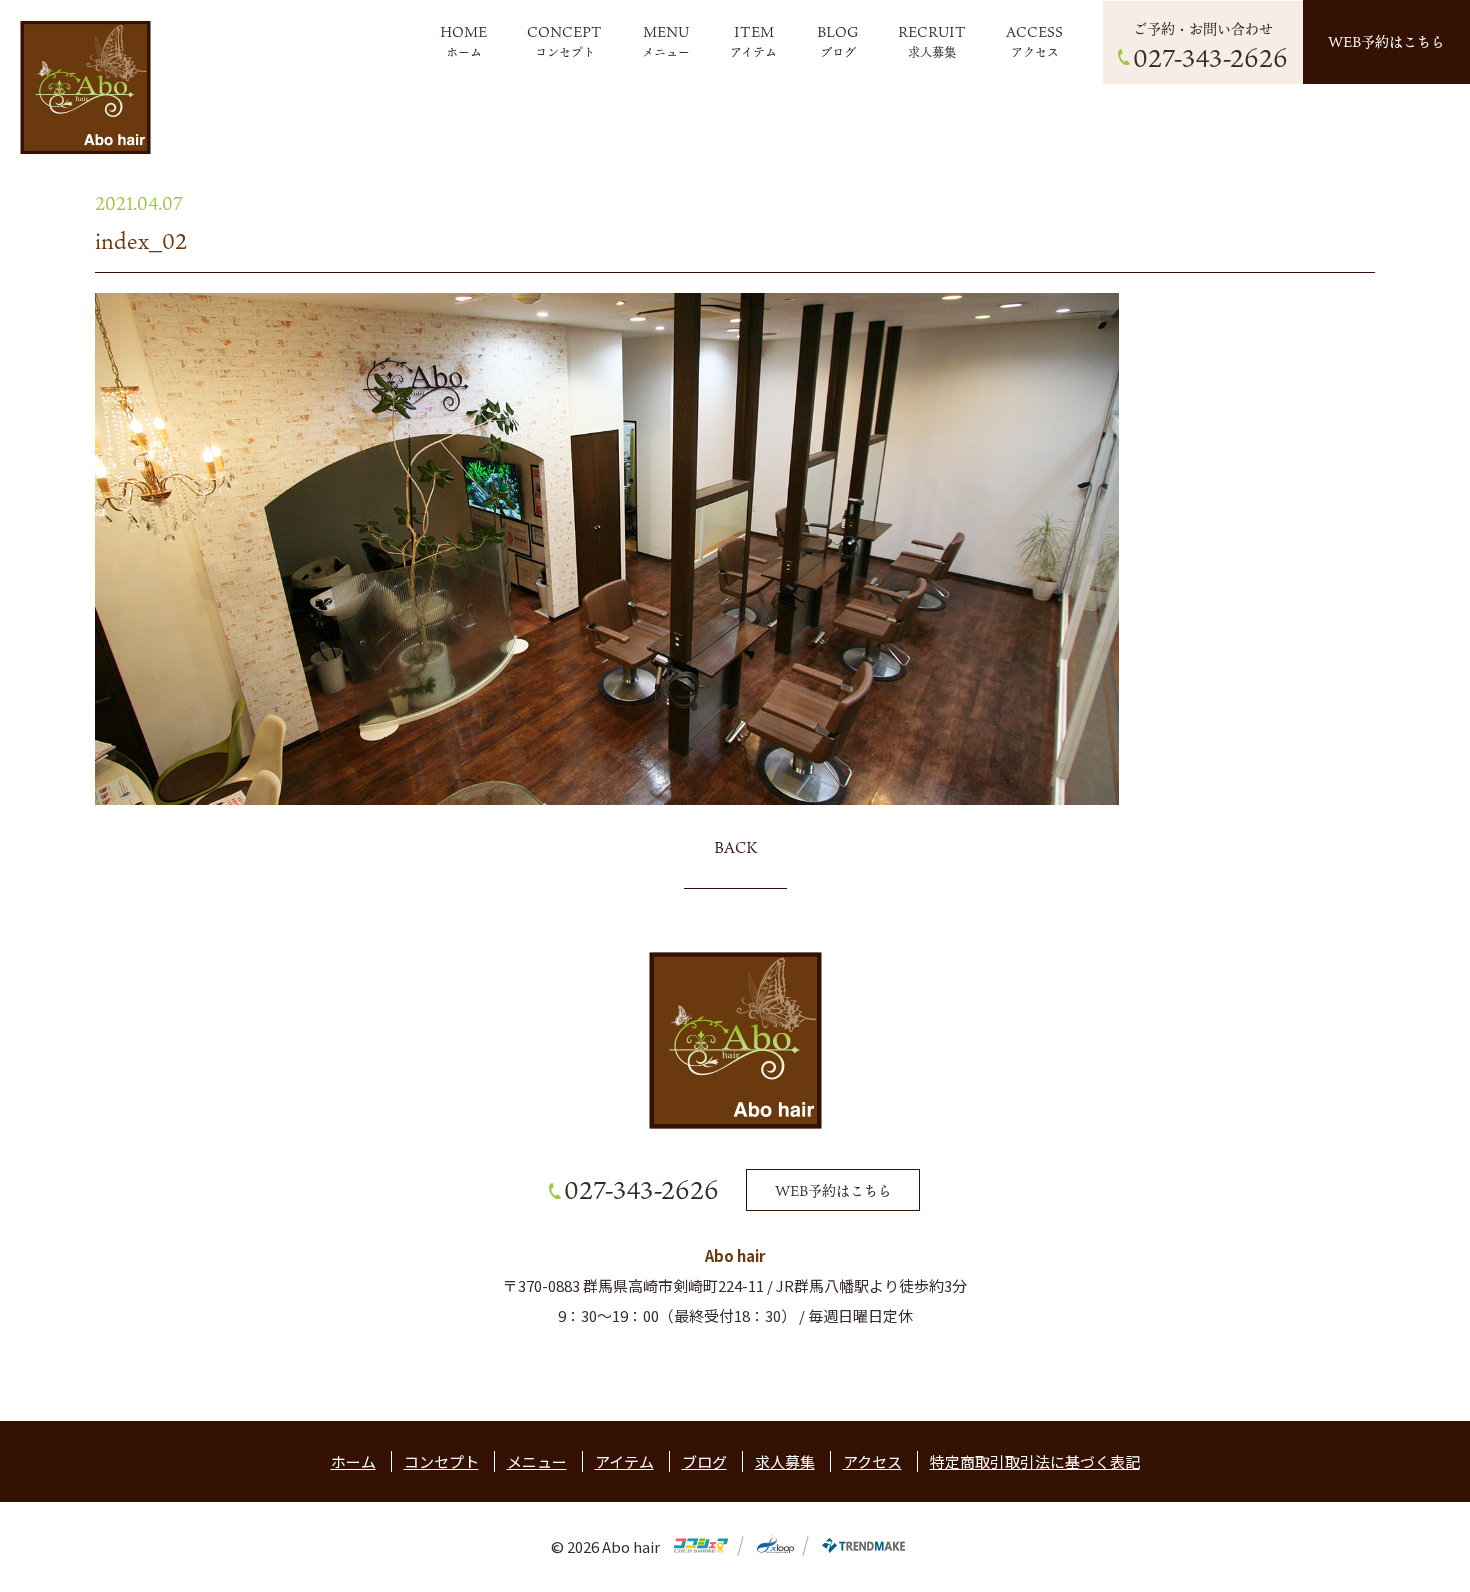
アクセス (1035, 52)
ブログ (838, 52)
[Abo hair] (85, 87)
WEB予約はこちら (1386, 41)
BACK (735, 847)
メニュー (666, 52)
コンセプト (565, 52)
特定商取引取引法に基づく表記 (1035, 1461)
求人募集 (932, 52)
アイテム (753, 52)
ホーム (464, 52)
